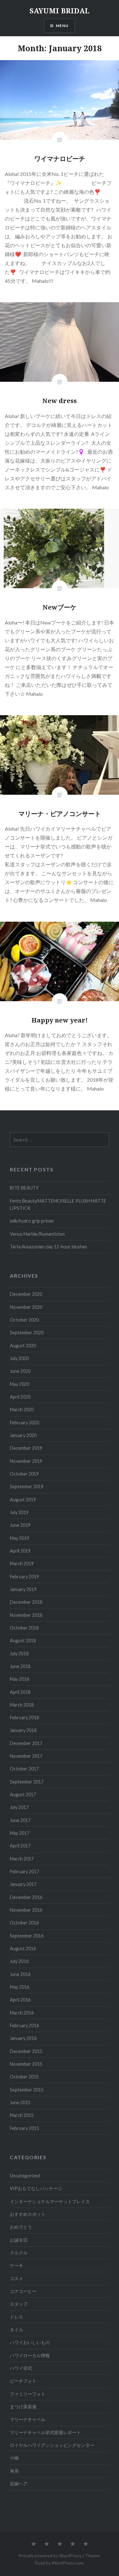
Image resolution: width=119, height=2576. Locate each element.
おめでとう (21, 2227)
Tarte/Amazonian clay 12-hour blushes (49, 1247)
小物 (14, 2458)
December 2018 (26, 1602)
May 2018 (20, 1679)
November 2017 (26, 1756)
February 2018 (24, 1717)
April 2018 (20, 1692)
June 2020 (20, 1371)
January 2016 (23, 2038)
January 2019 (23, 1589)
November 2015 (26, 2064)
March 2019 (22, 1564)
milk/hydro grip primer (32, 1221)
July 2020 (19, 1358)
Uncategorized (25, 2176)
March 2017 (22, 1859)
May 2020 (20, 1384)
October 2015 (24, 2077)
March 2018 (22, 1705)
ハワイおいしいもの (30, 2342)
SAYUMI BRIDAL (60, 10)
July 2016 (19, 1961)
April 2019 (20, 1551)
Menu (62, 26)
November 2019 (26, 1461)
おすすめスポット (28, 2214)
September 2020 (27, 1333)
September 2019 (27, 1487)
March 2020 (22, 1410)
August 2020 (23, 1346)
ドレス (17, 2317)
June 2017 (20, 1820)
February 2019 (24, 1577)
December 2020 (26, 1294)
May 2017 (20, 1833)
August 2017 (23, 1794)
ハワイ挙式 (21, 2368)
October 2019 (24, 1474)
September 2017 (27, 1782)
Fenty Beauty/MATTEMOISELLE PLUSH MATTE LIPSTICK (58, 1204)
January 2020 (23, 1435)
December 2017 (26, 1743)
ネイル (17, 2330)
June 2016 (20, 1974)
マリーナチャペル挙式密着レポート (45, 2432)
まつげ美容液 (23, 2407)
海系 (14, 2471)
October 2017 (24, 1769)
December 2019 (26, 1448)
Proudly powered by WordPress (50, 2555)
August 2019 (23, 1500)
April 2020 (20, 1397)
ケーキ (17, 2265)
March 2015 (22, 2115)
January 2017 (23, 1884)
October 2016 (24, 1923)
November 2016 (26, 1910)
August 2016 (23, 1948)
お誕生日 (19, 2240)
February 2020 (24, 1423)
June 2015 (20, 2102)
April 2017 (20, 1846)
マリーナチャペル (28, 2419)
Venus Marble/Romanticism (37, 1234)
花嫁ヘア (19, 2484)
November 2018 (26, 1615)
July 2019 (19, 1512)
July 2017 (19, 1807)
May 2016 (20, 1987)
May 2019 (20, 1538)
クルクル (19, 2253)
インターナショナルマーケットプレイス (50, 2201)
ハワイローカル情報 (30, 2355)
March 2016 (22, 2013)
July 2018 (19, 1654)
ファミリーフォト (28, 2394)
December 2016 (26, 1897)
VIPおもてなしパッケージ (36, 2188)
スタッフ (19, 2304)
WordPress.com (68, 2563)
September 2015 (27, 2090)
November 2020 (26, 1307)
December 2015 (26, 2051)
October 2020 (24, 1320)
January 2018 (23, 1730)
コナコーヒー (23, 2291)
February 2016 (24, 2025)
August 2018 (23, 1641)
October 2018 (24, 1628)
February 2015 (24, 2128)
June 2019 (20, 1525)
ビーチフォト (23, 2381)
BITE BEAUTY (24, 1188)
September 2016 (27, 1936)
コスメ (17, 2278)
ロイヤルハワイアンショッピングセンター (52, 2445)
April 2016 (20, 2000)
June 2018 (20, 1666)
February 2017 (24, 1871)
